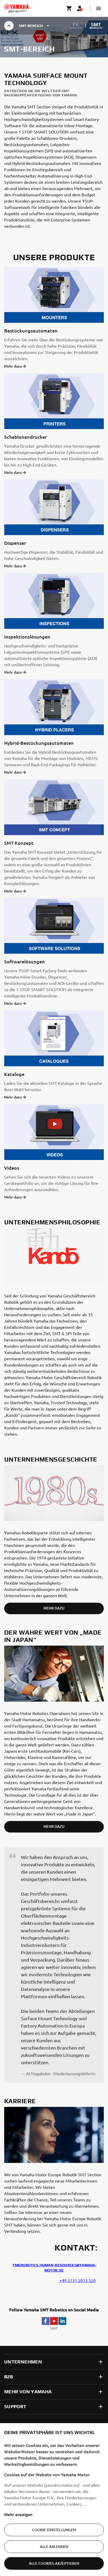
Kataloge (14, 1074)
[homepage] (17, 8)
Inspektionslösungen (27, 637)
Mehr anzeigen (18, 2514)
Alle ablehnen (54, 2547)
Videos (12, 1168)
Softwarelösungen (25, 961)
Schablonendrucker (26, 437)
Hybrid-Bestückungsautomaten (39, 743)
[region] (54, 2500)
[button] (99, 8)
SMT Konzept (19, 843)
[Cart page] (69, 8)
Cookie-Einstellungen (54, 2530)
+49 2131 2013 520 (77, 2280)
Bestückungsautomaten (31, 331)
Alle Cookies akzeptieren (54, 2563)
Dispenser (15, 543)
